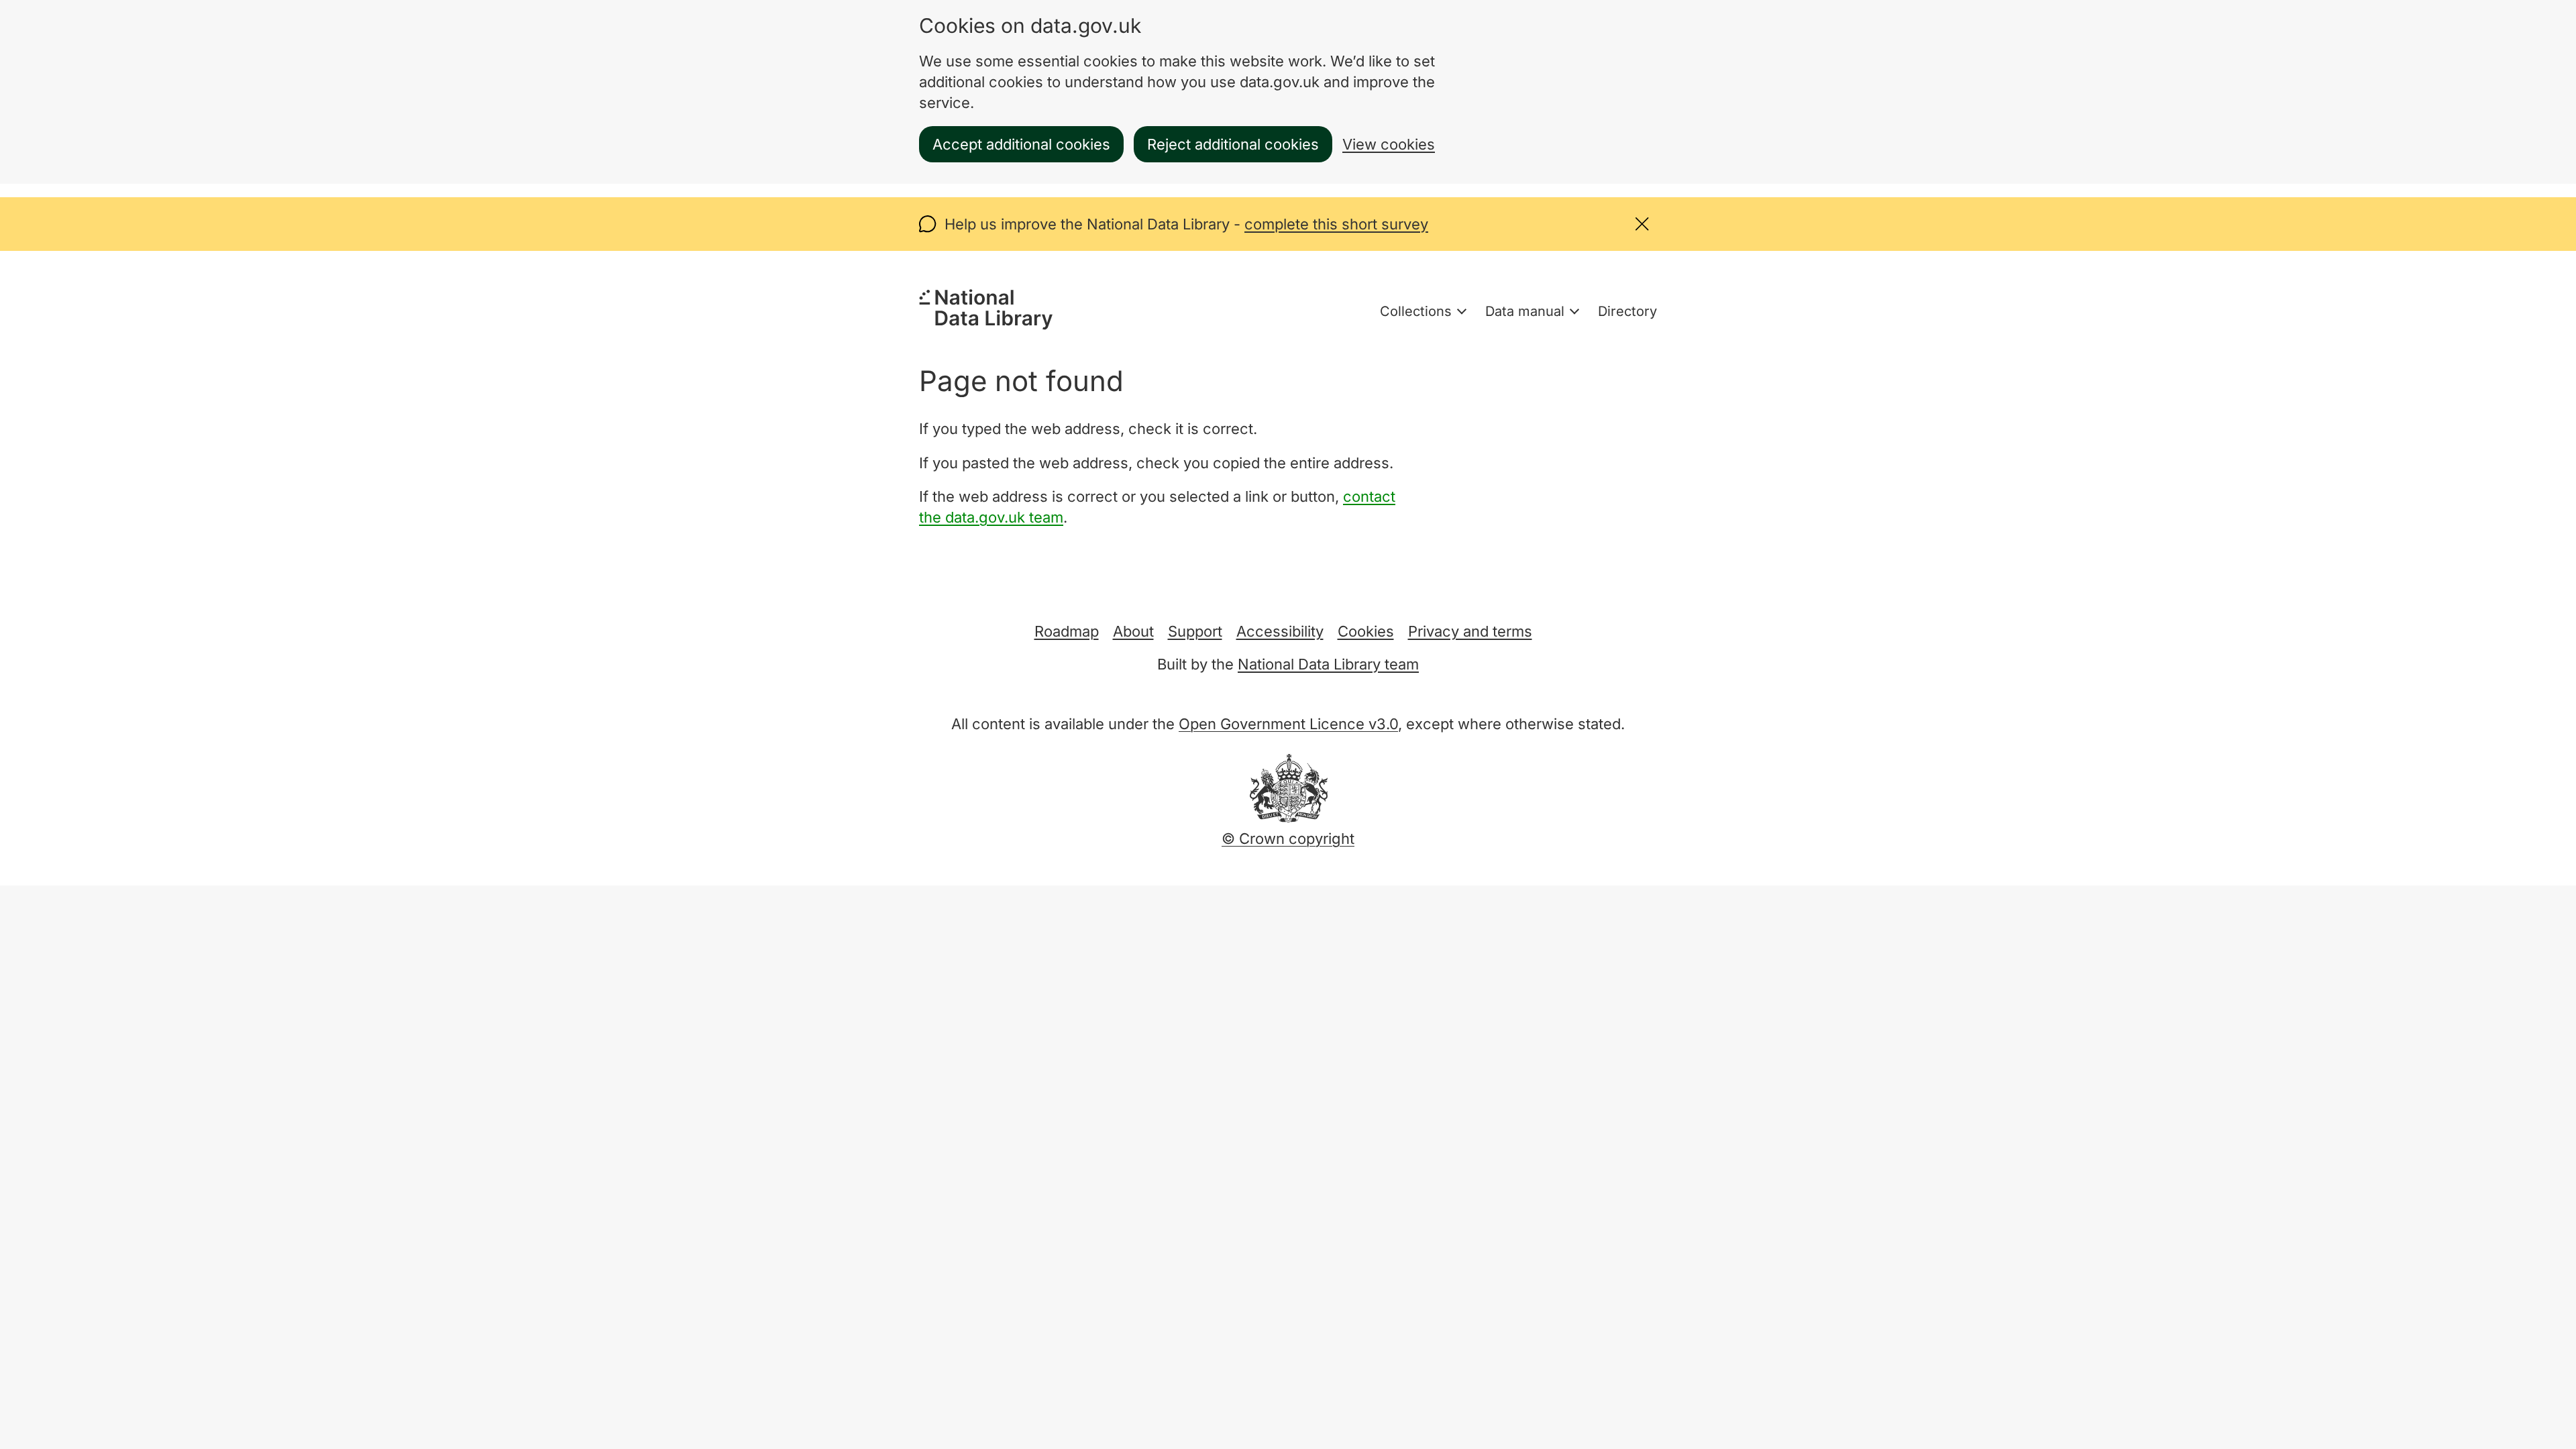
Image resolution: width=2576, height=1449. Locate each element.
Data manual (1525, 311)
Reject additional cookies (1233, 144)
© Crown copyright (1288, 839)
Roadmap (1067, 631)
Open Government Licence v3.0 (1288, 724)
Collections (1416, 311)
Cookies (1366, 631)
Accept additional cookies (1021, 144)
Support (1195, 631)
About (1133, 631)
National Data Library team (1328, 664)
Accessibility (1280, 631)
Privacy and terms (1470, 631)
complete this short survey (1336, 224)
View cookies (1389, 144)
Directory (1627, 311)
